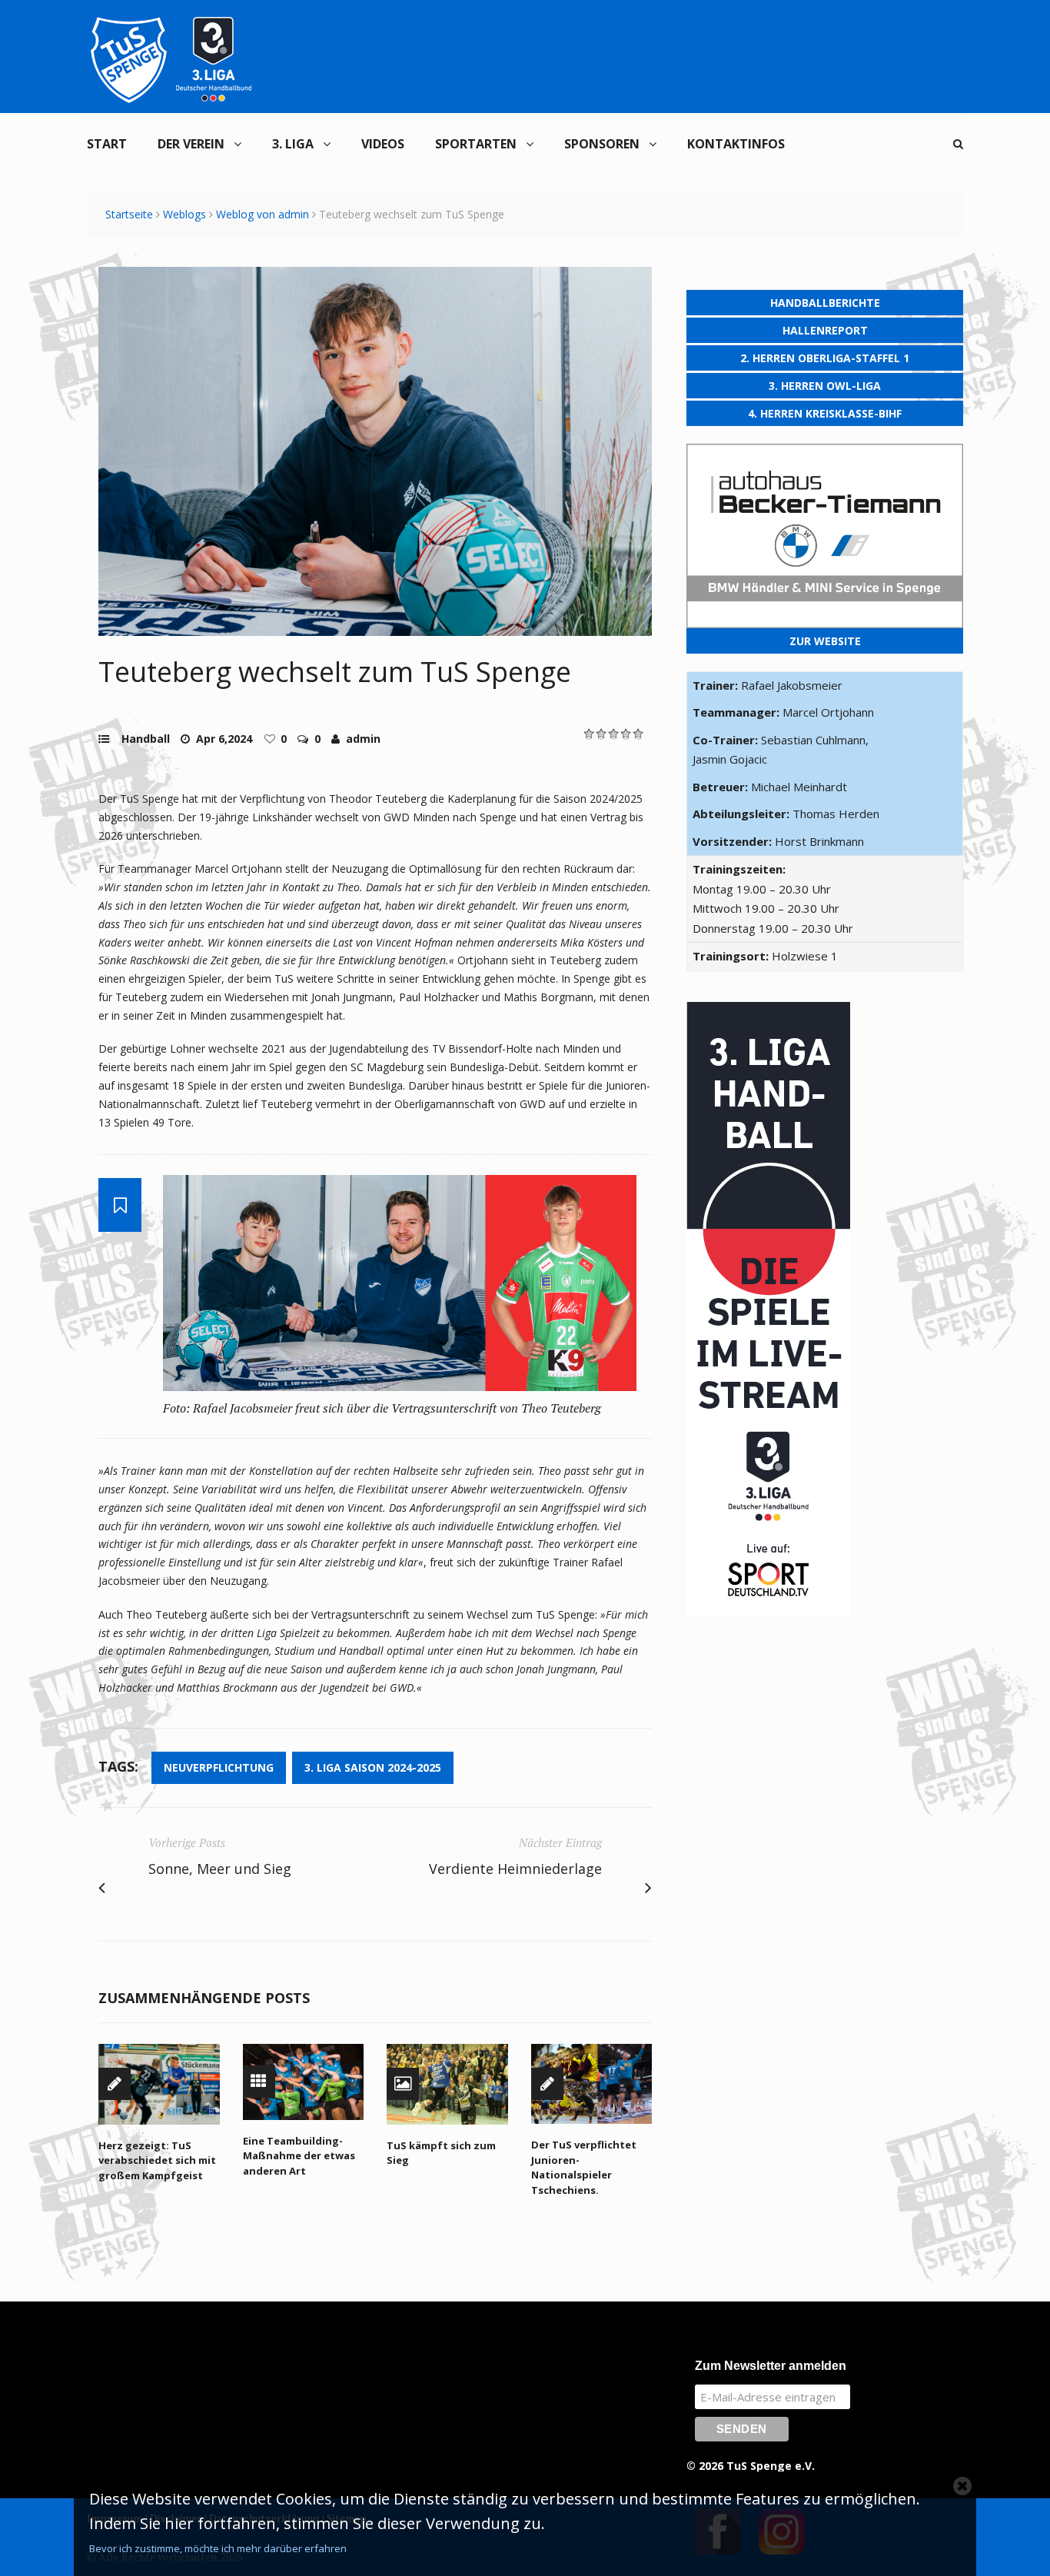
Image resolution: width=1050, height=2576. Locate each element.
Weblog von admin (262, 214)
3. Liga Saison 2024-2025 (373, 1767)
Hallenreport (825, 330)
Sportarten (476, 144)
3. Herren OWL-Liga (825, 386)
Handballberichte (825, 303)
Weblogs (184, 214)
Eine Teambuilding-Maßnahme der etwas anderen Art (299, 2156)
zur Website (825, 641)
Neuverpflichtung (219, 1767)
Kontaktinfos (736, 144)
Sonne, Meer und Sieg (220, 1869)
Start (107, 144)
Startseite (129, 214)
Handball (146, 739)
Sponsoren (602, 144)
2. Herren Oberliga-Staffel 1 (825, 358)
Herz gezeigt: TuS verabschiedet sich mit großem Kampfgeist (157, 2160)
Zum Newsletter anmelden (771, 2366)
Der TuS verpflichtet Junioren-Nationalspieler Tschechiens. (584, 2167)
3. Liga (293, 144)
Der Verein (191, 144)
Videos (383, 144)
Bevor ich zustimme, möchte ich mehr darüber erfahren (218, 2548)
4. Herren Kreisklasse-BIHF (825, 413)
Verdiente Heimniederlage (515, 1869)
